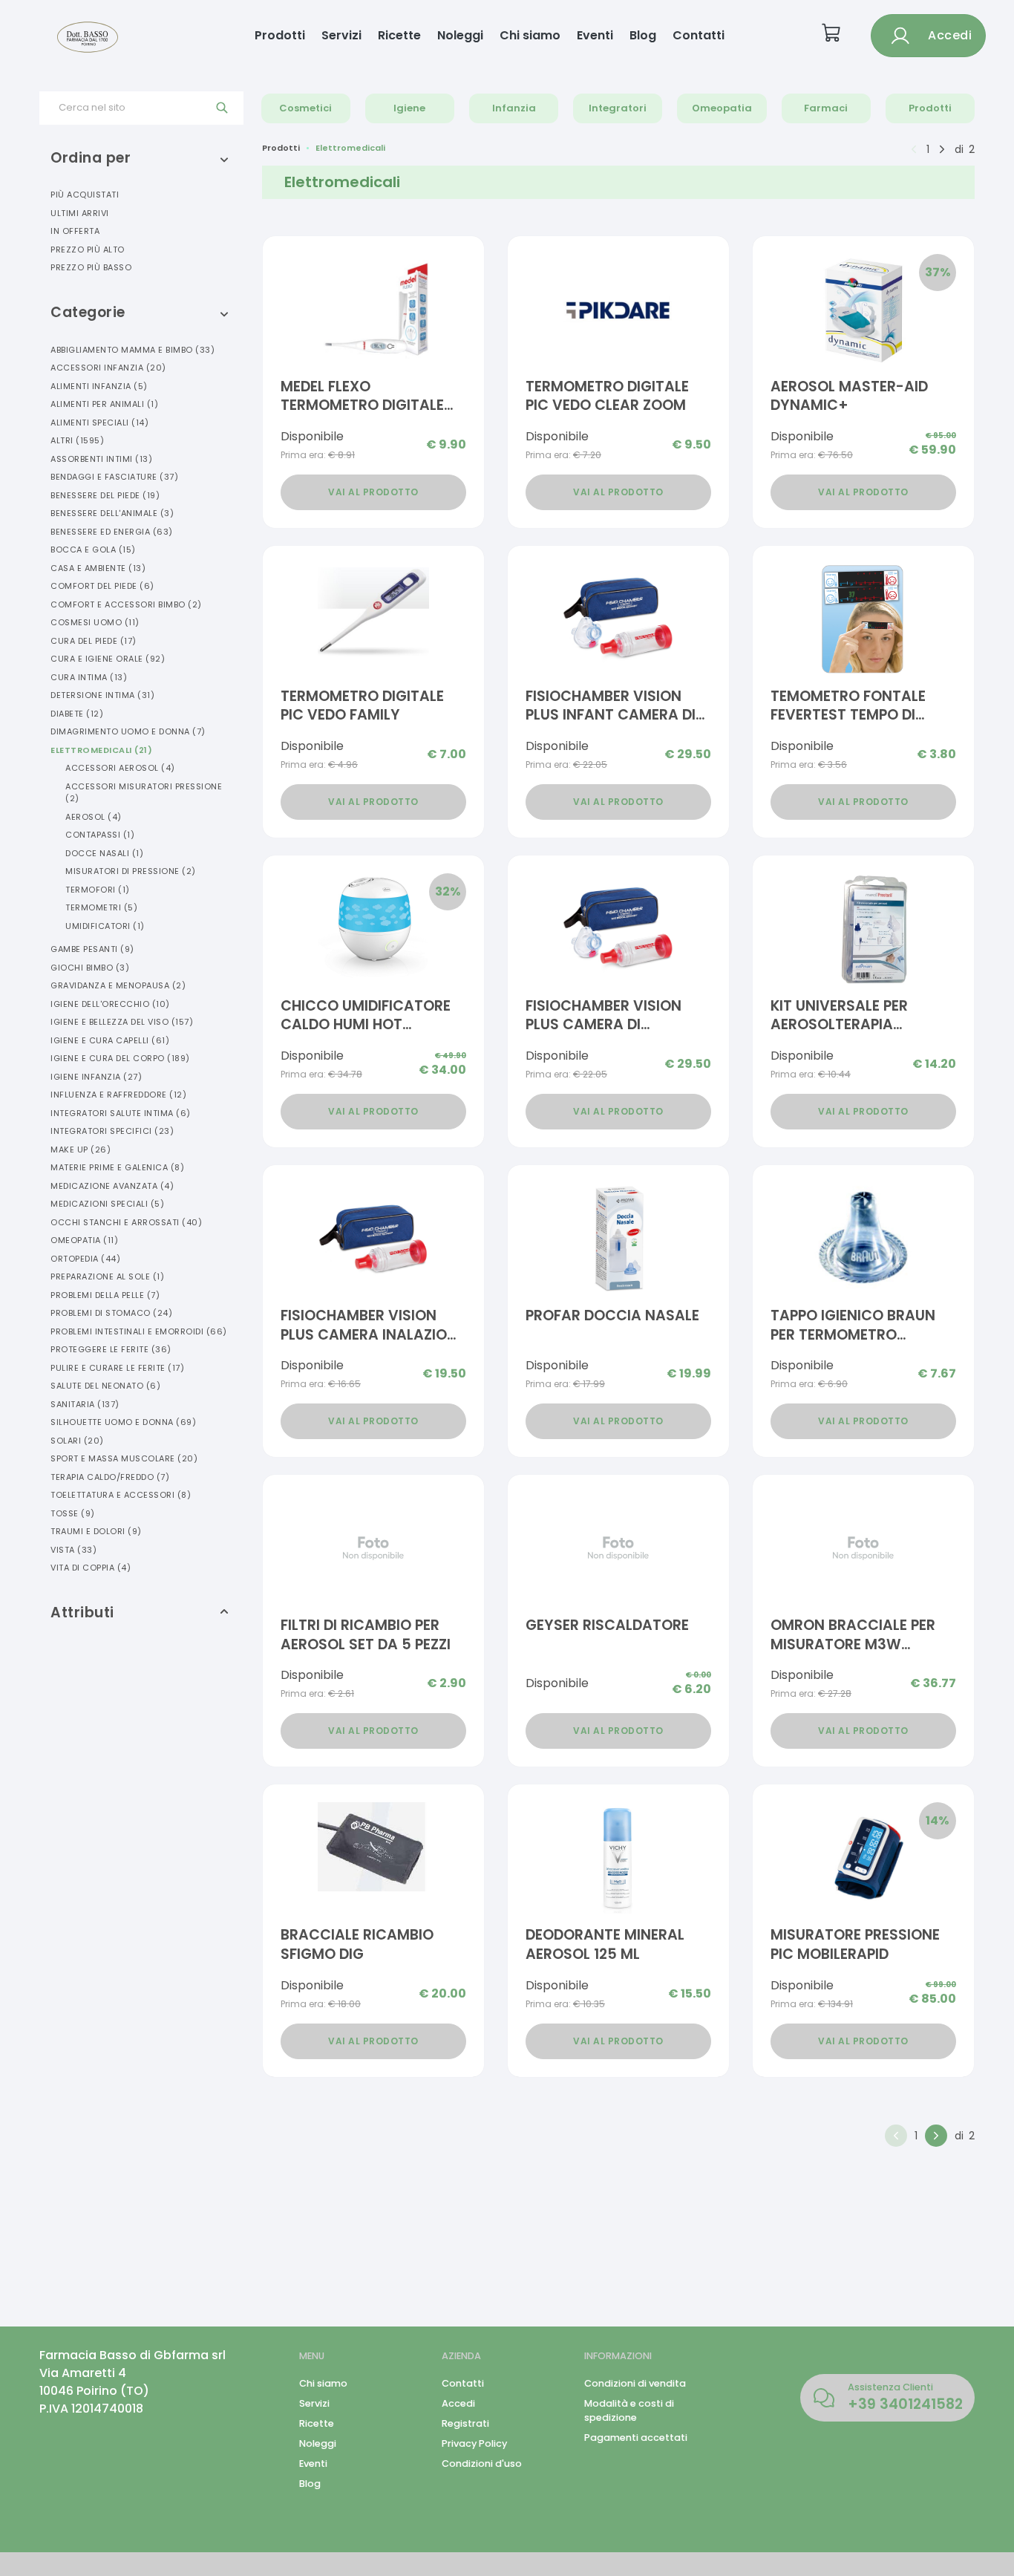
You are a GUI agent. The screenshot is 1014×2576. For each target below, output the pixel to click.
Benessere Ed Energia (112, 532)
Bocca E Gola (93, 550)
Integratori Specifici (112, 1131)
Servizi (341, 35)
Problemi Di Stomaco (111, 1313)
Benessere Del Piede (105, 495)
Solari (77, 1441)
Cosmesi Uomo (95, 622)
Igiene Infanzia (96, 1077)
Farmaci (826, 108)
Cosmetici (305, 108)
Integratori (618, 108)
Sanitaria (85, 1404)
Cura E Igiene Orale (108, 659)
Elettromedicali (101, 750)
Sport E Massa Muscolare (124, 1458)
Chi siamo (530, 35)
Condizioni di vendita (635, 2383)
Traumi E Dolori (96, 1531)
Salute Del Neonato (105, 1386)
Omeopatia (722, 108)
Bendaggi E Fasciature (114, 477)
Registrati (465, 2423)
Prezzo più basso (91, 267)
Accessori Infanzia (108, 368)
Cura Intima (89, 677)
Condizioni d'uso (482, 2463)
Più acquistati (85, 195)
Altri (77, 440)
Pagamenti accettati (636, 2438)
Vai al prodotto (373, 492)
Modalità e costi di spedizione (629, 2410)
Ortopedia (85, 1259)
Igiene (409, 108)
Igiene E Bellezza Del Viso (122, 1022)
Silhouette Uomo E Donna (123, 1422)
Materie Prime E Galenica (117, 1167)
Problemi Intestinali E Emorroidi (139, 1331)
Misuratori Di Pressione (131, 871)
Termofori (98, 890)
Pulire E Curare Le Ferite (117, 1368)
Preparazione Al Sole (107, 1276)
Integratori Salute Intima (121, 1113)
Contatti (699, 35)
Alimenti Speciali (99, 423)
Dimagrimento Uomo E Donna (128, 731)
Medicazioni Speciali (107, 1204)
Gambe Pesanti (92, 949)
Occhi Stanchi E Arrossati (126, 1222)
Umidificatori (105, 926)
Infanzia (514, 108)
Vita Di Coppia (91, 1568)
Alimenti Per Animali (104, 404)
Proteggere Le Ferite (111, 1349)
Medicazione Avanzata (112, 1186)
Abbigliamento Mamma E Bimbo (133, 350)
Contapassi (100, 835)
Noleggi (460, 35)
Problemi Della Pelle (105, 1295)
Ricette (399, 35)
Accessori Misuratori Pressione (144, 793)
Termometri (101, 907)
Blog (643, 35)
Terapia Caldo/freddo (110, 1477)
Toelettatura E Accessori (121, 1495)
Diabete (77, 714)
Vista (73, 1550)
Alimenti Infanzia (99, 386)
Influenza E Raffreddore (118, 1095)
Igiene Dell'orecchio (110, 1004)
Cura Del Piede (94, 641)
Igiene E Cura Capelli (110, 1040)
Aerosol (94, 817)
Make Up (81, 1150)
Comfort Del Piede (102, 586)
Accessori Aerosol (120, 768)
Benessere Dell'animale (112, 513)
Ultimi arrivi (80, 213)
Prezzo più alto (88, 250)
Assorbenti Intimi (101, 459)
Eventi (595, 35)
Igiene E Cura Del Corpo (120, 1058)
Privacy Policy (474, 2443)
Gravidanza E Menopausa (118, 985)
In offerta (75, 231)
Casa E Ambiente (98, 568)
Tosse (73, 1513)
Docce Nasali (104, 853)
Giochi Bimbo (90, 968)
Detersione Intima (102, 695)
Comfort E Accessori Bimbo (126, 604)
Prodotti (280, 35)
